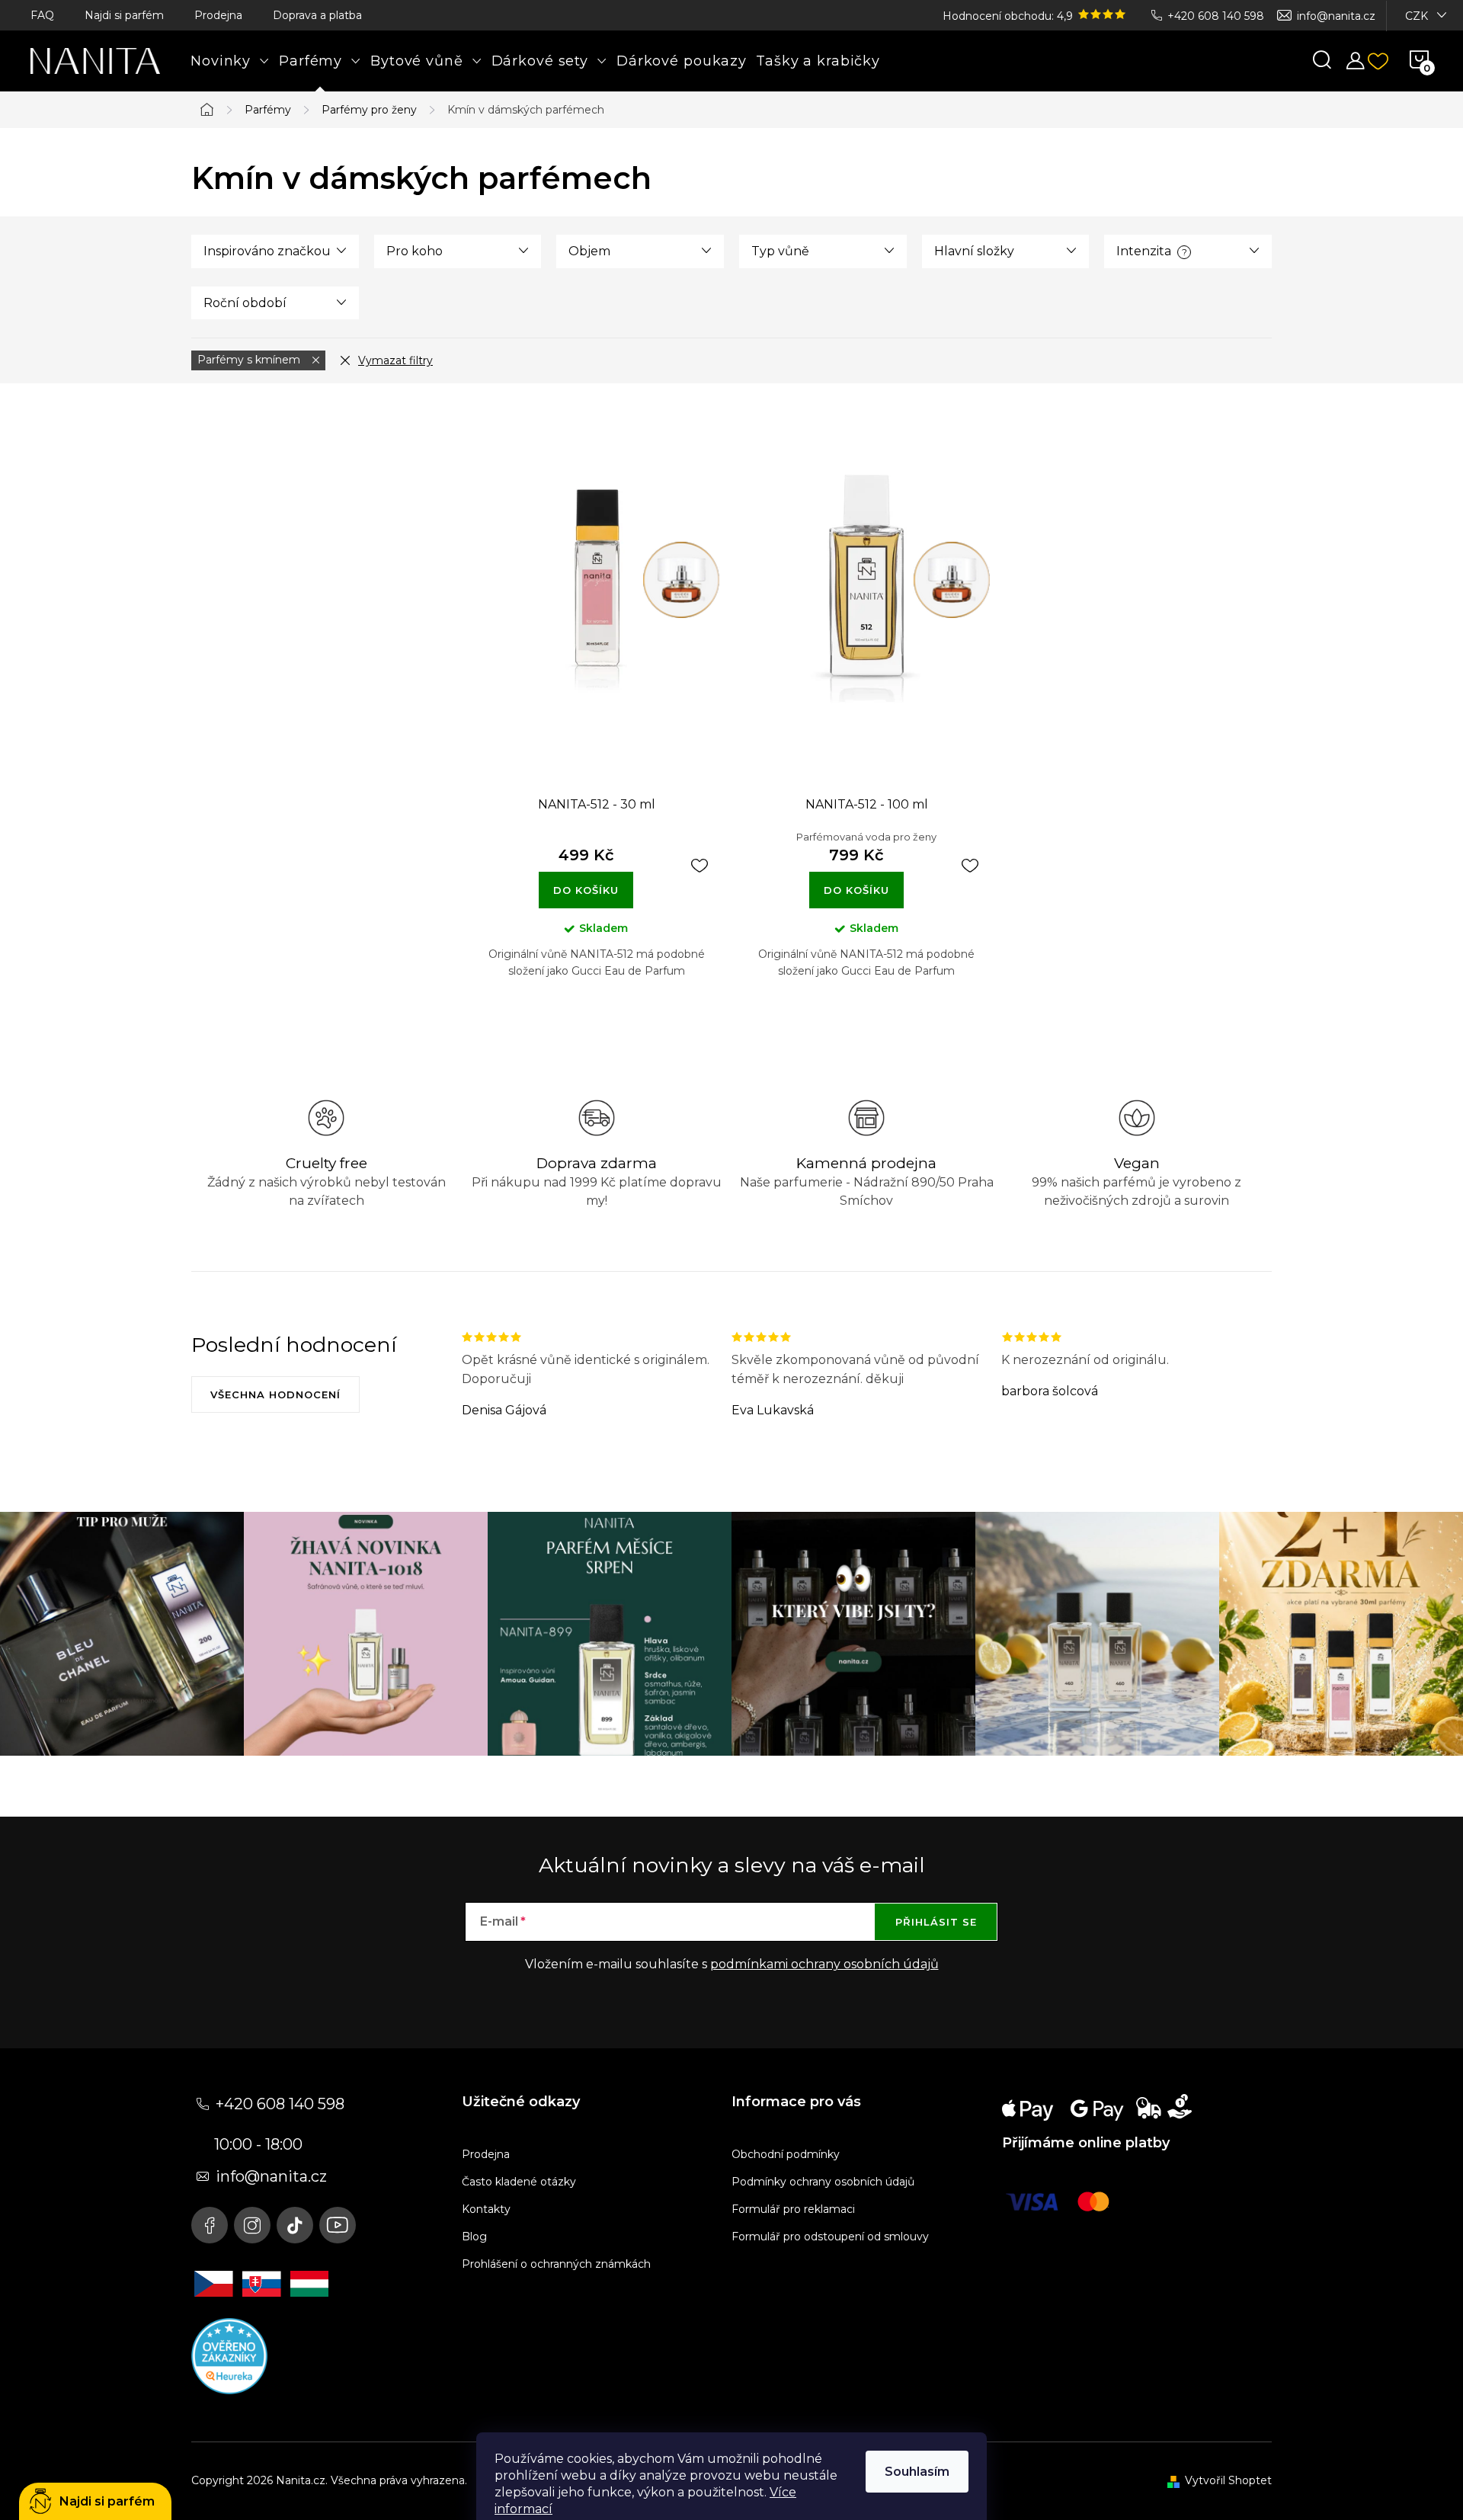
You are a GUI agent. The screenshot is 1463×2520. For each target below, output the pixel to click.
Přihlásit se (936, 1922)
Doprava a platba (317, 15)
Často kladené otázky (519, 2182)
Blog (474, 2237)
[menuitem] (230, 61)
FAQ (42, 15)
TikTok (295, 2225)
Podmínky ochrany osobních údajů (823, 2182)
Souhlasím (917, 2472)
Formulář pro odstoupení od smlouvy (830, 2237)
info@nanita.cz (1336, 16)
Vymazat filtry (395, 360)
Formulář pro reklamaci (793, 2209)
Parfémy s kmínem (250, 360)
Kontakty (486, 2209)
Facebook (210, 2225)
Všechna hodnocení (275, 1394)
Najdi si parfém (124, 15)
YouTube (338, 2225)
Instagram (252, 2225)
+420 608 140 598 (1216, 16)
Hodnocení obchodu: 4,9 (1009, 16)
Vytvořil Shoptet (1228, 2480)
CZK (1417, 16)
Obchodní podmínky (786, 2154)
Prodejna (218, 15)
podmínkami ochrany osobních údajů (824, 1964)
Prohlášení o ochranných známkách (556, 2264)
